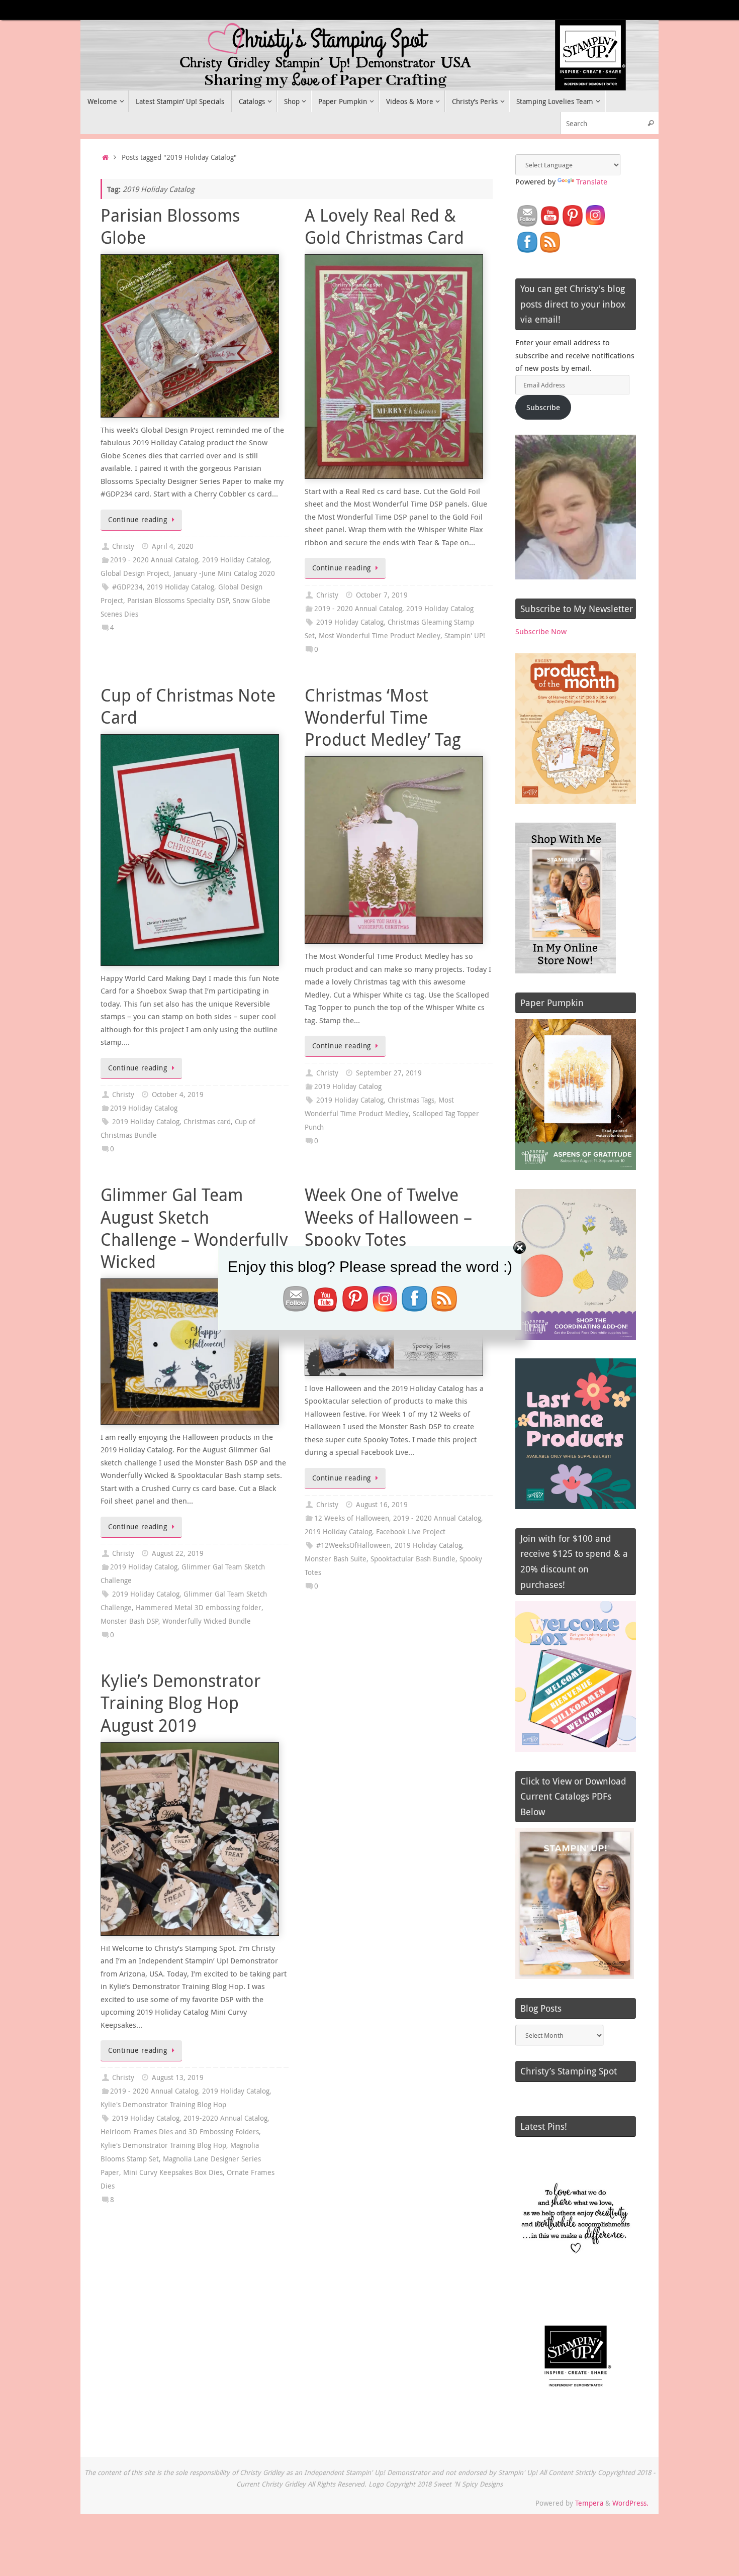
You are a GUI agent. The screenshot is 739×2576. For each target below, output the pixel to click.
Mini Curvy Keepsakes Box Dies (173, 2172)
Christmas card (207, 1122)
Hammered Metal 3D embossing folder (199, 1608)
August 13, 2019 (178, 2077)
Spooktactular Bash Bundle (413, 1559)
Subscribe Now (541, 631)
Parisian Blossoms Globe (170, 226)
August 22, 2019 (178, 1553)
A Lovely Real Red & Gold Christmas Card (384, 226)
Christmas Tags (411, 1100)
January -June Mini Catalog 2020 (224, 573)
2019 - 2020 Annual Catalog (154, 560)
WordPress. (630, 2503)
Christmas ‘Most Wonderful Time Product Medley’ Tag (383, 717)
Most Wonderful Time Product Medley (380, 636)
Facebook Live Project (411, 1532)
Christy (123, 546)
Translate (592, 181)
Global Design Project (135, 573)
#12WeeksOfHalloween (353, 1545)
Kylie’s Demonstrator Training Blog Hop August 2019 (181, 1703)
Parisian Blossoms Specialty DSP (178, 601)
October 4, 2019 (178, 1095)
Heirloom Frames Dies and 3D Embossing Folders (180, 2132)
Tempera (589, 2503)
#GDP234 (127, 587)
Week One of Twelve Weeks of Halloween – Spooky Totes (388, 1217)
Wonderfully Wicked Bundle (207, 1621)
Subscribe (543, 407)
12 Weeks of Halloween (352, 1518)
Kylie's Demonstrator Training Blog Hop (163, 2105)
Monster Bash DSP (129, 1621)
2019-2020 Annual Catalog (225, 2118)
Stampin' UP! (465, 636)
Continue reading (137, 520)
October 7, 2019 (382, 595)
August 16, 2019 (382, 1505)
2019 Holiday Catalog (236, 560)
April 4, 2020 (173, 546)
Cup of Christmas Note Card (188, 706)
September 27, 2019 (389, 1073)
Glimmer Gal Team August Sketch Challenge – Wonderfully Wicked (194, 1228)
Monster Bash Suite (336, 1559)
